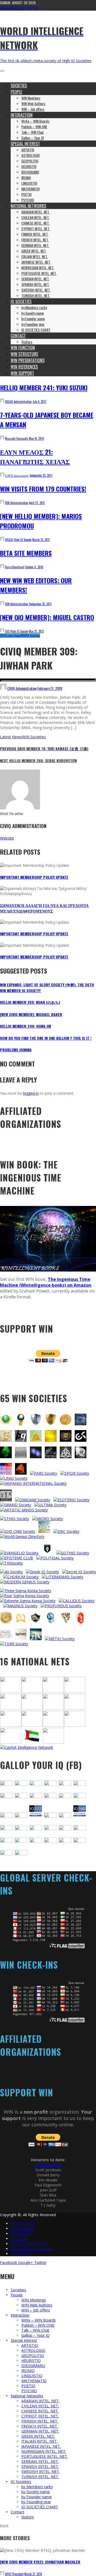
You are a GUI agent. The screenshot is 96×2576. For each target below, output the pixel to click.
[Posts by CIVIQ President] (2, 2574)
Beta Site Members (26, 553)
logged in (31, 1093)
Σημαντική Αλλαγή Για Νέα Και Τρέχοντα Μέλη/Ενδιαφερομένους (44, 908)
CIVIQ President (14, 2574)
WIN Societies (32, 636)
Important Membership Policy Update (34, 877)
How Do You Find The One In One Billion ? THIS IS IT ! (46, 1038)
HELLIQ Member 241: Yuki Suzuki (44, 387)
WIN (22, 636)
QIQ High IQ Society (17, 631)
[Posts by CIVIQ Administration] (3, 688)
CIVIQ (3, 636)
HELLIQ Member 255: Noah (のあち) (30, 1002)
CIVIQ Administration (22, 688)
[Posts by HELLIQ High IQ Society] (2, 540)
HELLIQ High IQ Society (18, 540)
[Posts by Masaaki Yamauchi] (2, 438)
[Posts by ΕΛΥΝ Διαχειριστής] (2, 475)
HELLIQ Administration (18, 402)
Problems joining (16, 1050)
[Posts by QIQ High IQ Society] (2, 631)
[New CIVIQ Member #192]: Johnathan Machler (40, 2562)
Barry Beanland (15, 567)
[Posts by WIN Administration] (2, 503)
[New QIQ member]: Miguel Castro (47, 617)
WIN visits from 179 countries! (43, 489)
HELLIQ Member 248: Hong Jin (25, 1026)
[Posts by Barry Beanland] (2, 567)
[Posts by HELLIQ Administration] (2, 402)
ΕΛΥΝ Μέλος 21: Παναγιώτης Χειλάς (35, 457)
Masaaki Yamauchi (17, 438)
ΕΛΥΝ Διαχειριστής (17, 475)
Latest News (13, 636)
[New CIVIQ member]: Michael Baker (31, 1014)
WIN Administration (17, 503)
